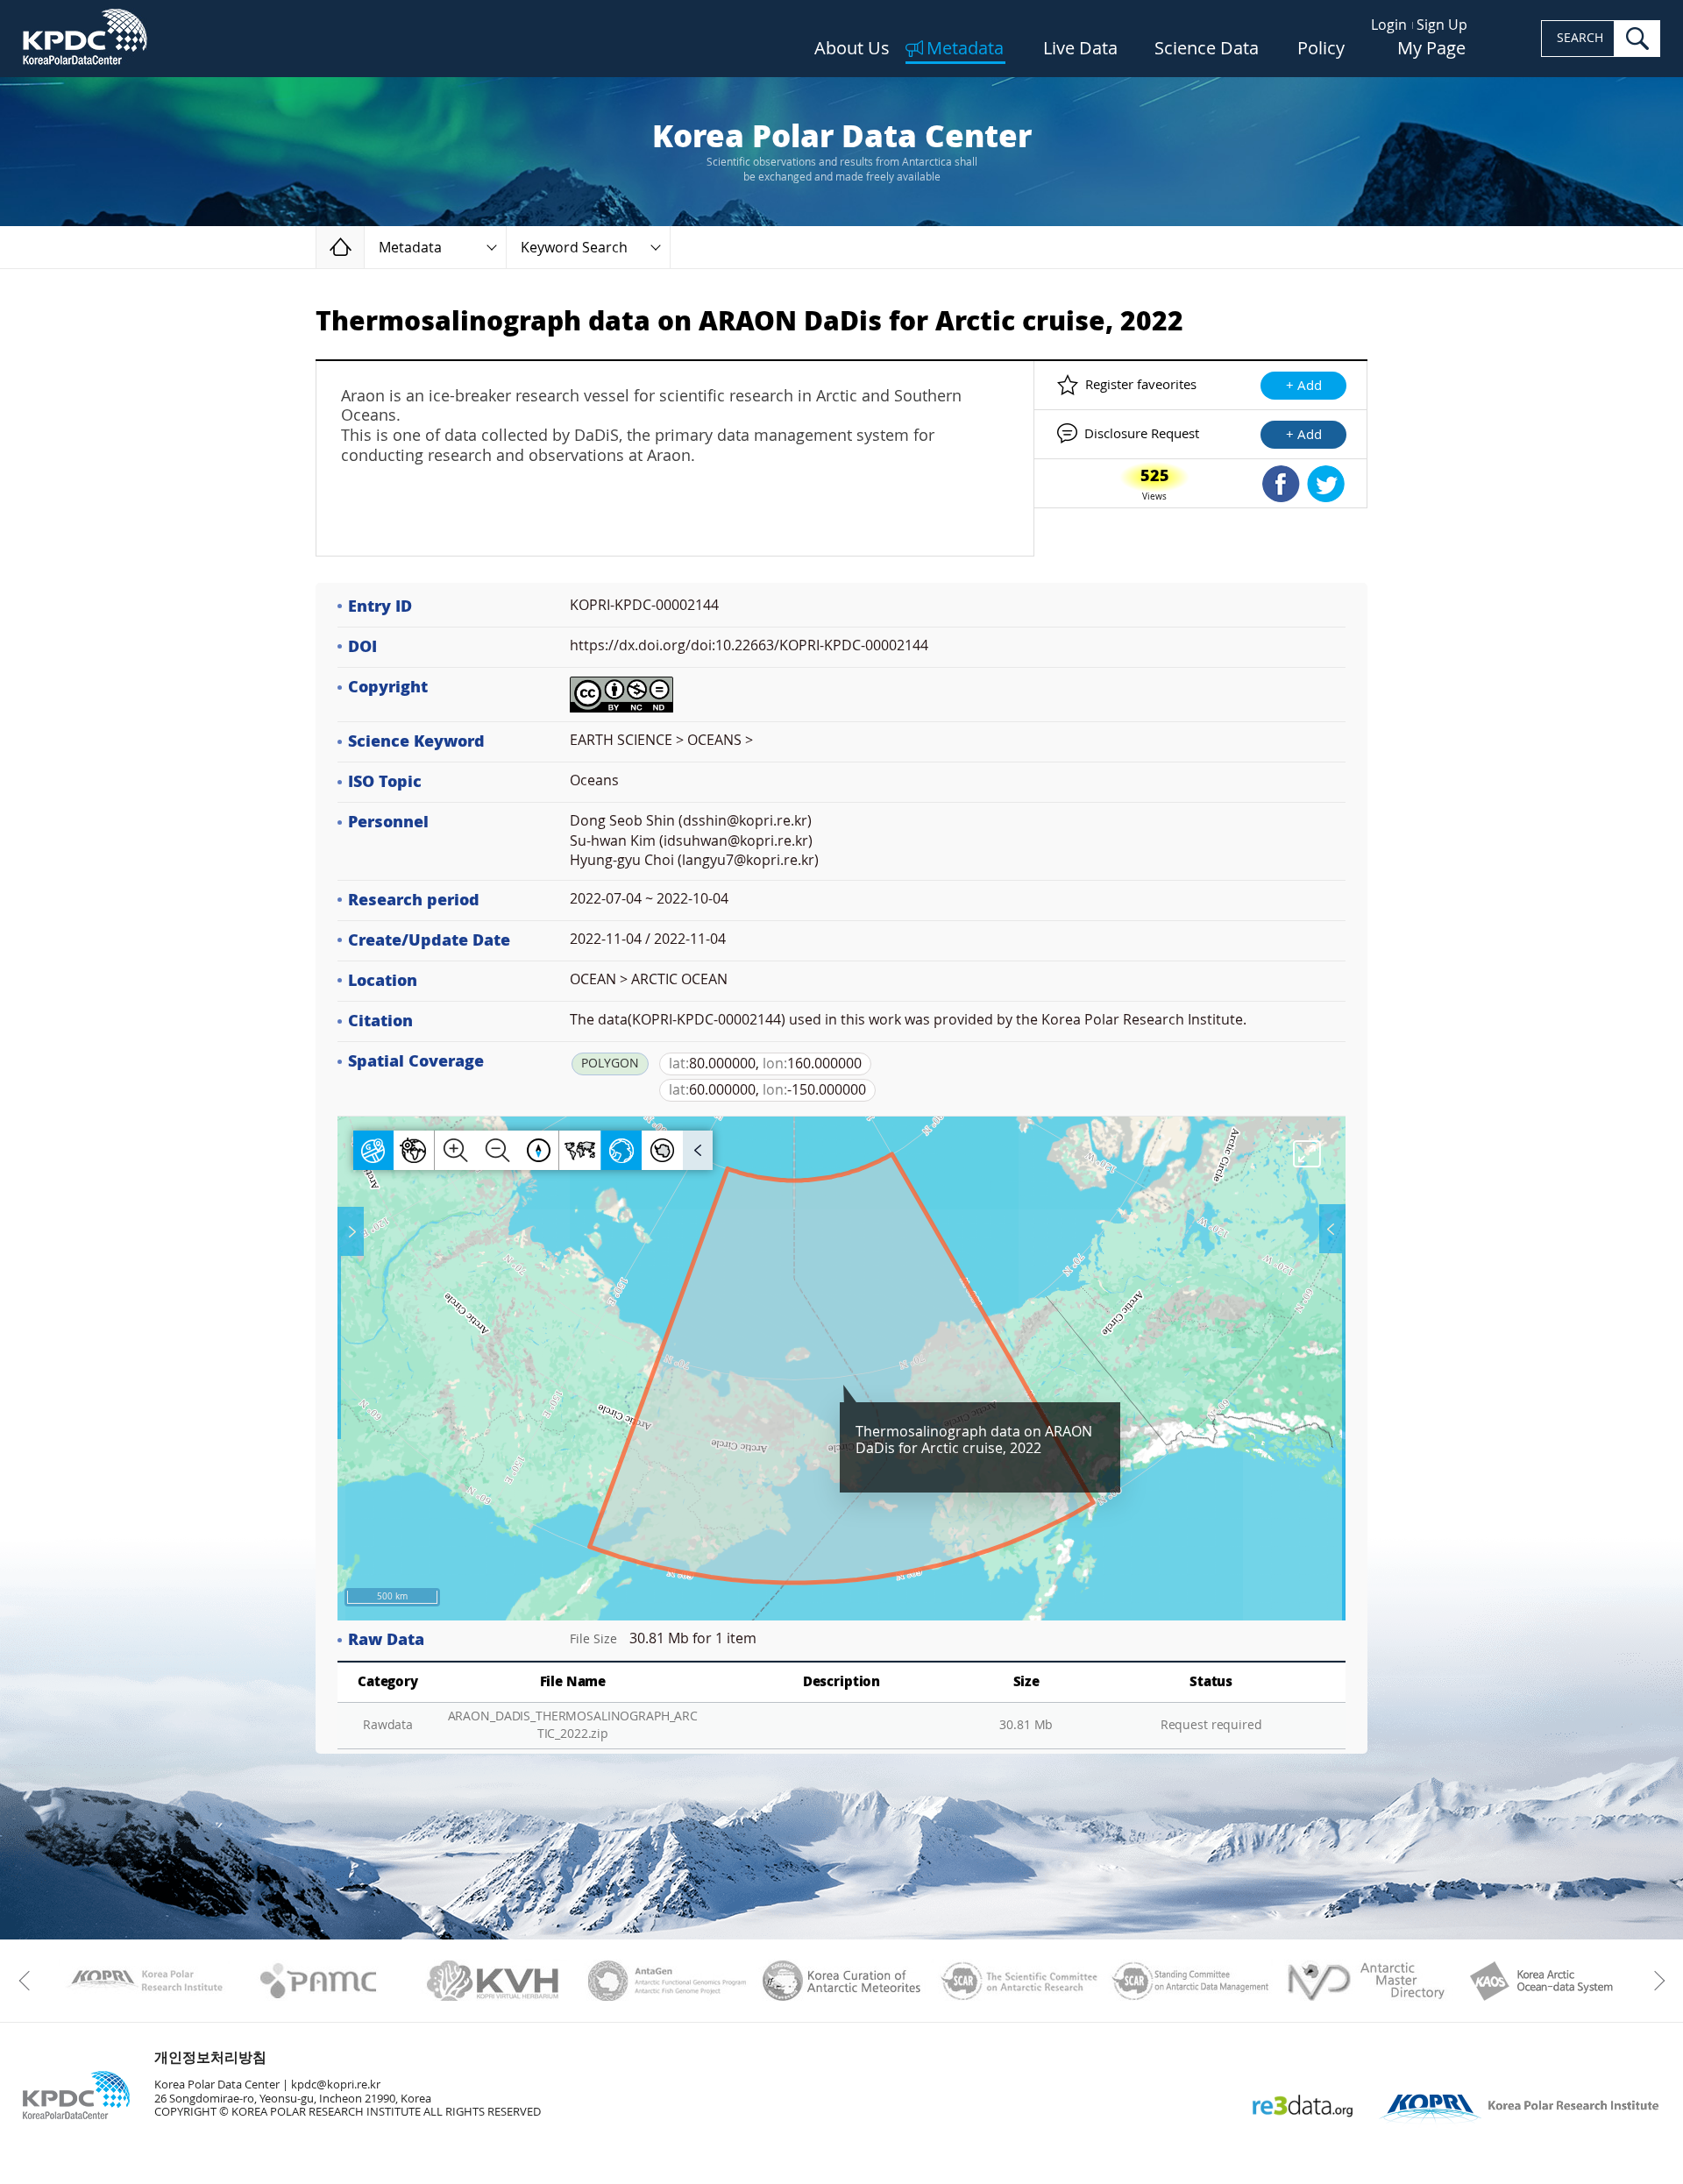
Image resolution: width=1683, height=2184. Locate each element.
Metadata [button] (410, 248)
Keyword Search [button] (574, 248)
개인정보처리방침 (210, 2057)
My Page (1431, 49)
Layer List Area (1331, 1229)
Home (364, 247)
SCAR (1016, 1981)
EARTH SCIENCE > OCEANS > (661, 740)
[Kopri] (144, 1981)
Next (1655, 1981)
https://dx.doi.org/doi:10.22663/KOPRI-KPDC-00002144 (749, 645)
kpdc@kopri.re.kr (336, 2085)
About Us (852, 49)
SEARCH (1580, 38)
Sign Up (1442, 25)
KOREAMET (842, 1981)
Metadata (965, 49)
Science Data (1207, 49)
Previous (28, 1981)
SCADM (1191, 1981)
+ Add (1304, 386)
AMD (1365, 1981)
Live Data (1080, 49)
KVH (493, 1981)
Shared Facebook (1281, 484)
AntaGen (668, 1981)
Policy (1321, 49)
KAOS (1540, 1981)
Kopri (144, 1981)
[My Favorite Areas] (352, 1231)
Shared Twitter (1326, 484)
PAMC (319, 1981)
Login (1389, 25)
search (1637, 39)
